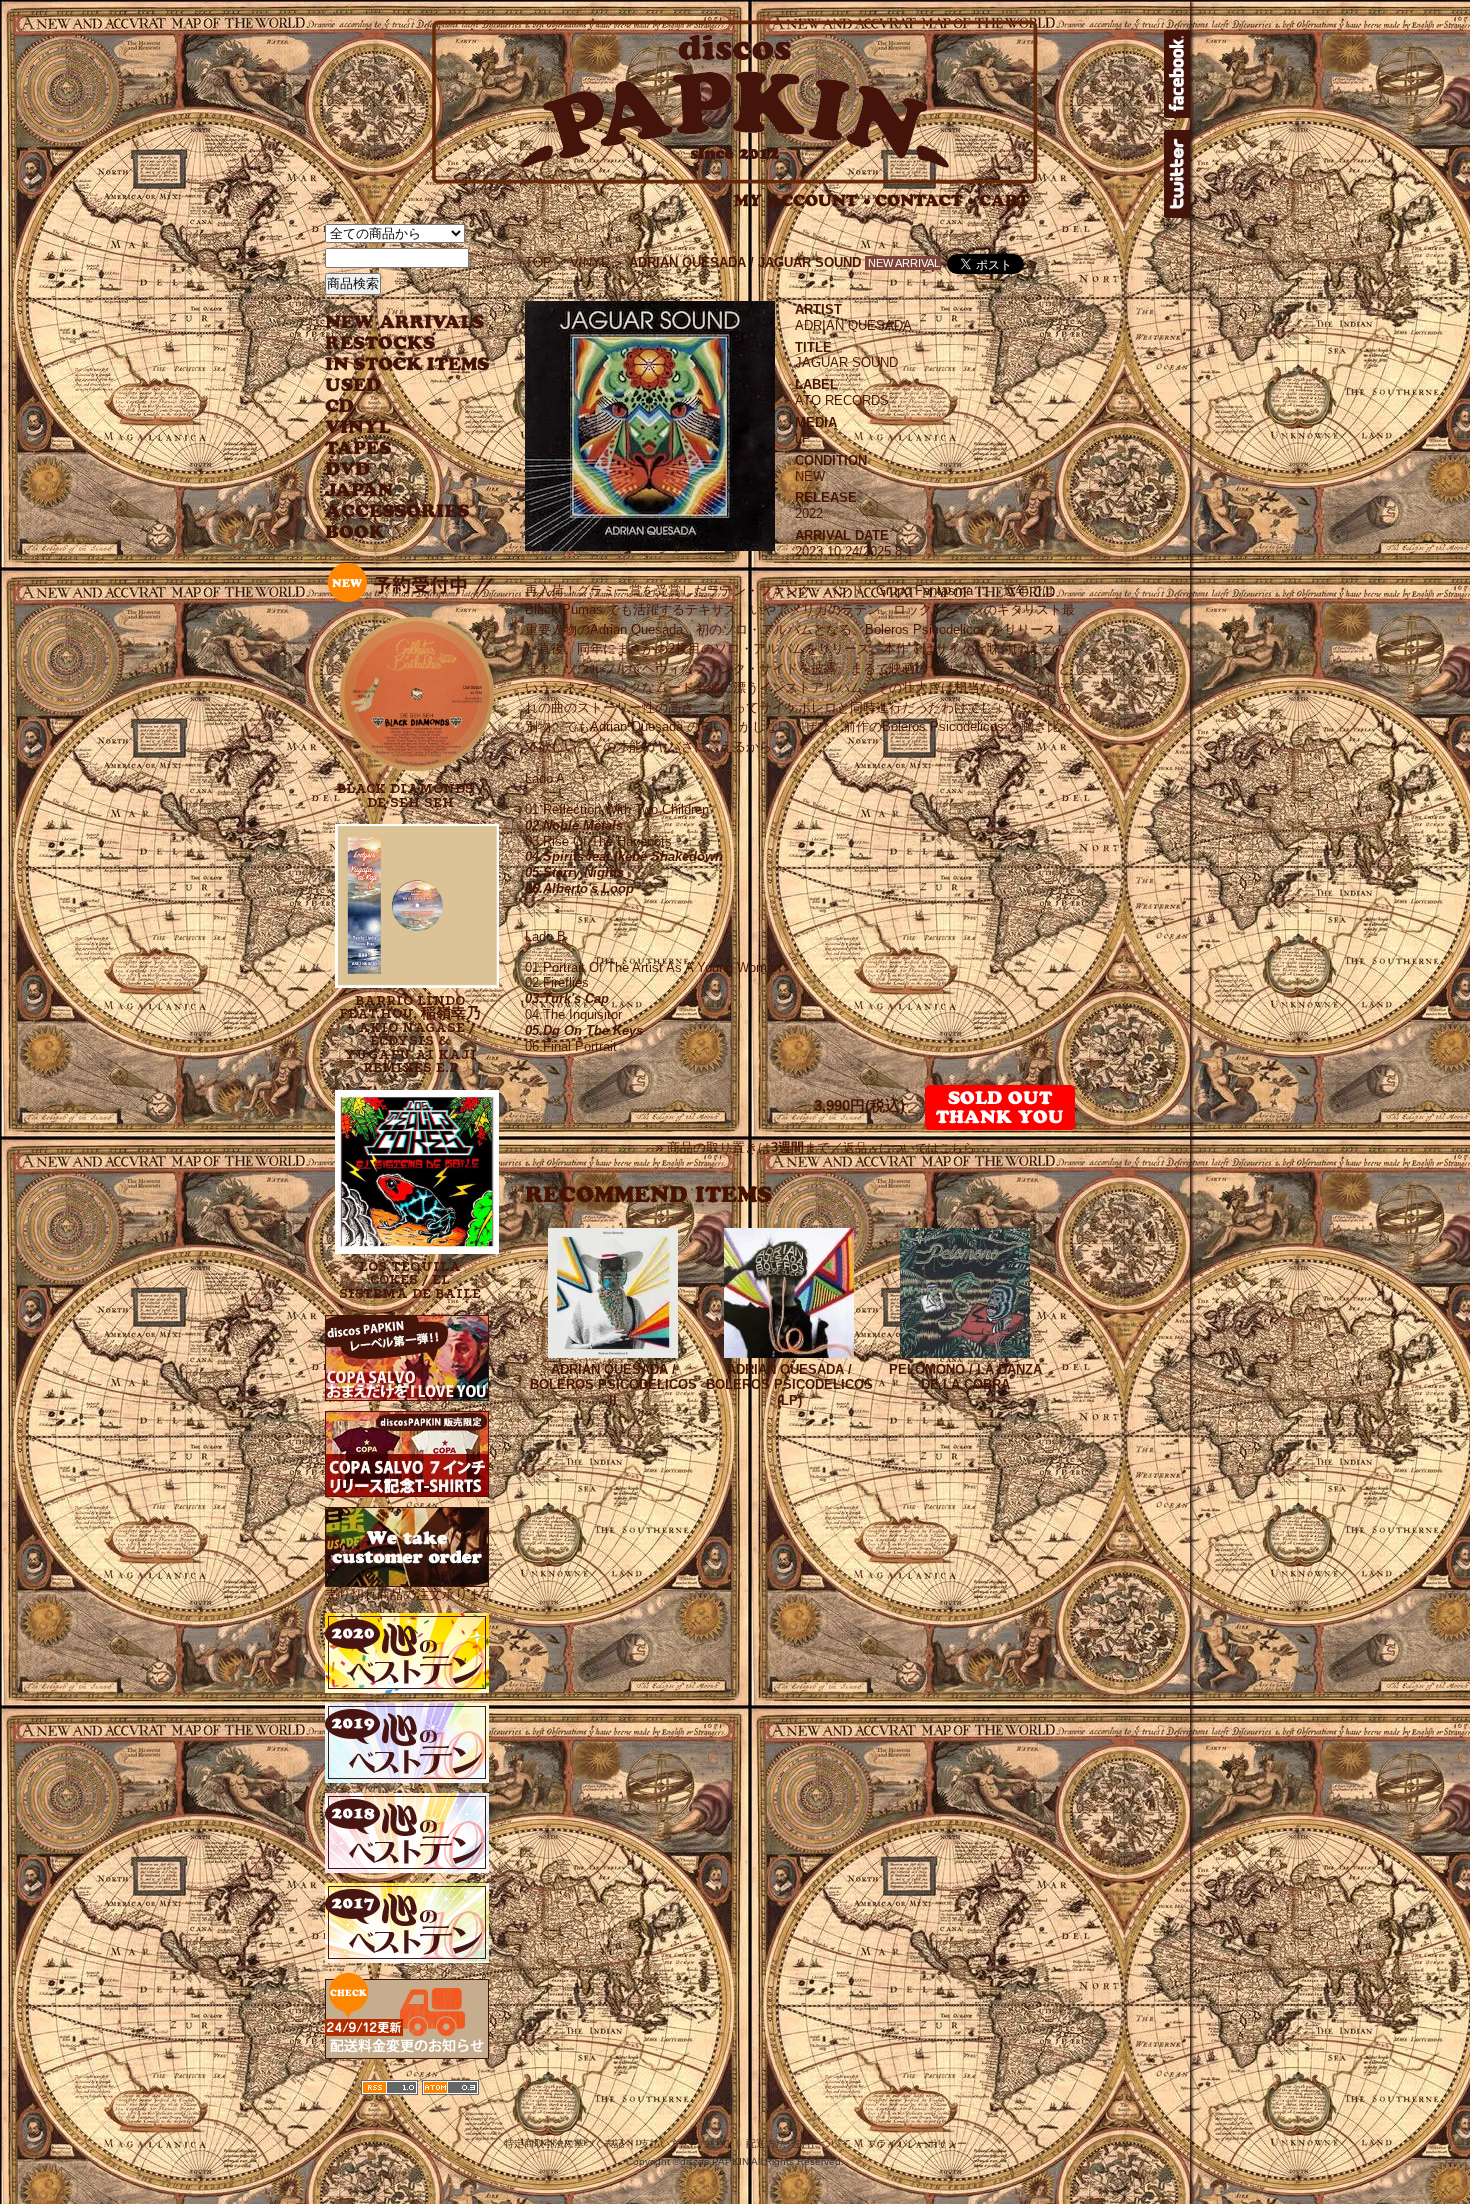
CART (1004, 200)
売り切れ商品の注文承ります (409, 1594)
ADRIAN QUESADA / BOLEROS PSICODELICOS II (613, 1385)
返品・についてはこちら (909, 1148)
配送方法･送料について (798, 2143)
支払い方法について (685, 2143)
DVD (347, 469)
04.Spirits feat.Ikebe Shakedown (624, 856)
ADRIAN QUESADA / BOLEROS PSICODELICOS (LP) (789, 1385)
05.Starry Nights (574, 872)
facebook (1177, 74)
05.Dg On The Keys (584, 1030)
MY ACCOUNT (802, 200)
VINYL (360, 427)
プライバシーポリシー (917, 2143)
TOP (538, 262)
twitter (1177, 174)
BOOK (356, 532)
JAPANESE (392, 490)
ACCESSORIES (397, 511)
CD (340, 406)
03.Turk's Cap (567, 998)
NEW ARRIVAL (405, 322)
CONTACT (925, 200)
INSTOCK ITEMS (407, 364)
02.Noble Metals (574, 825)
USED (392, 385)
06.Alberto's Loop (579, 888)
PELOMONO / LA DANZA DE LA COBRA (965, 1377)
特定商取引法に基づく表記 (564, 2143)
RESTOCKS (392, 343)
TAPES (358, 448)
